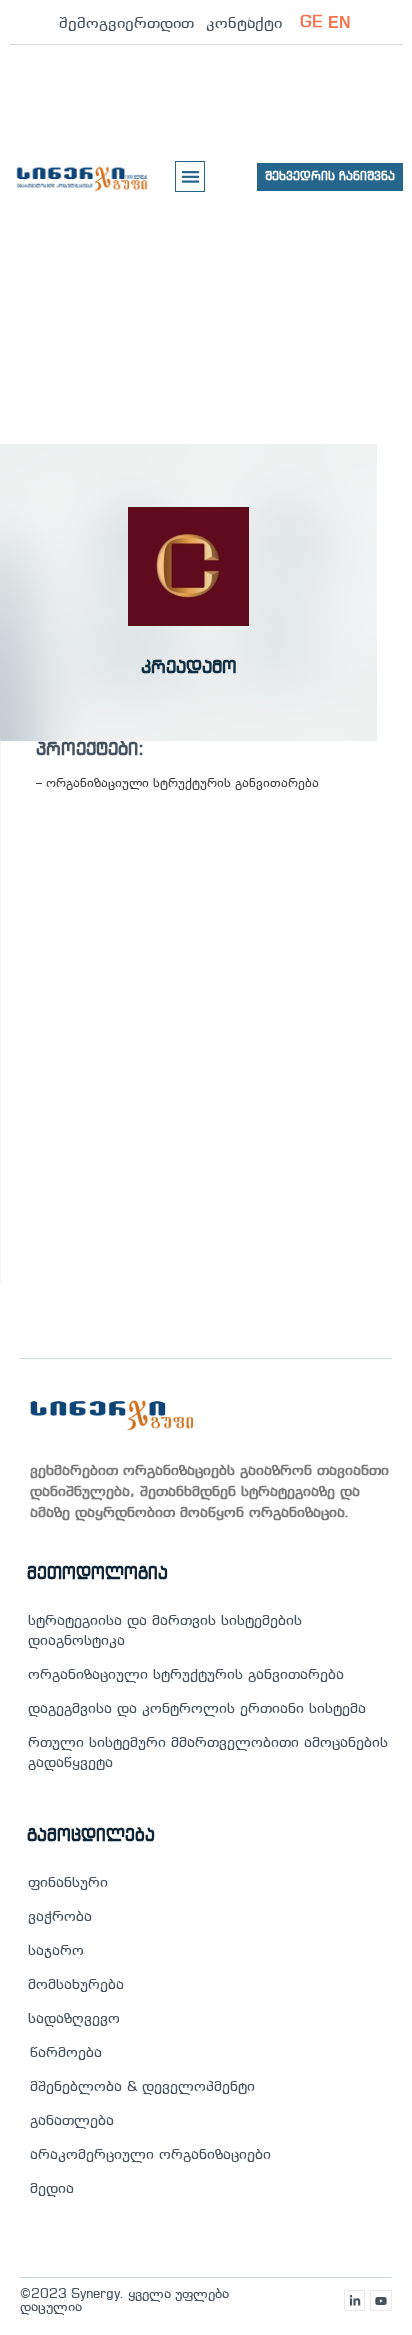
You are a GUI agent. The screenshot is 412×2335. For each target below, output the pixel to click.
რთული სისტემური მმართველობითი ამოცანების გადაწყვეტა (208, 1753)
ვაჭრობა (60, 1917)
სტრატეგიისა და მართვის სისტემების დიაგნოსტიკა (165, 1631)
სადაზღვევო (74, 2019)
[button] (190, 176)
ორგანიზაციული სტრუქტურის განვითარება (186, 1675)
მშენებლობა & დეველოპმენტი (142, 2087)
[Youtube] (381, 2301)
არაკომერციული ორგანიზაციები (150, 2155)
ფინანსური (68, 1883)
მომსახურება (76, 1985)
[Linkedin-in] (355, 2301)
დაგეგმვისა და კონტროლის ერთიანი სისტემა (197, 1709)
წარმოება (66, 2053)
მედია (52, 2189)
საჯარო (56, 1951)
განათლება (72, 2121)
